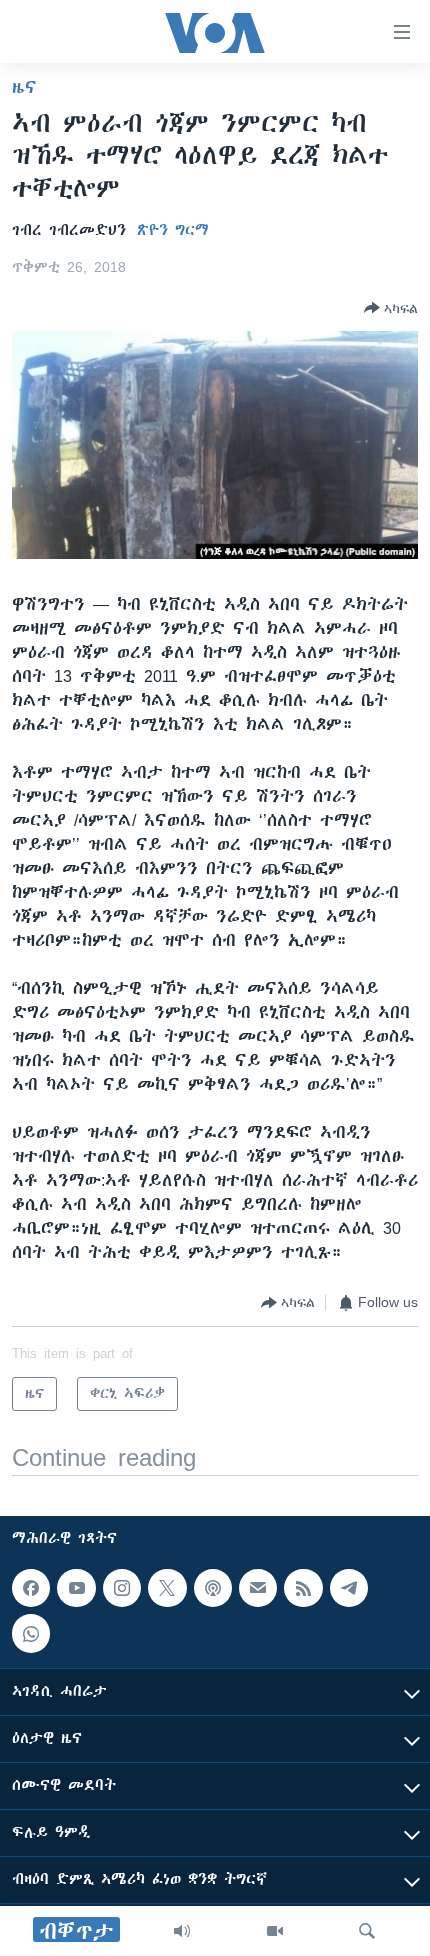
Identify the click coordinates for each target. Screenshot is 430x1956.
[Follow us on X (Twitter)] (167, 1588)
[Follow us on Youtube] (76, 1588)
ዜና (24, 87)
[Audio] (182, 1931)
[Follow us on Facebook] (31, 1588)
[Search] (367, 1931)
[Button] (391, 308)
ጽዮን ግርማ (173, 230)
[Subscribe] (258, 1588)
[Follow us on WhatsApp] (31, 1634)
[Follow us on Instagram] (122, 1588)
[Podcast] (213, 1588)
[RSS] (303, 1588)
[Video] (275, 1931)
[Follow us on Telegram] (349, 1588)
